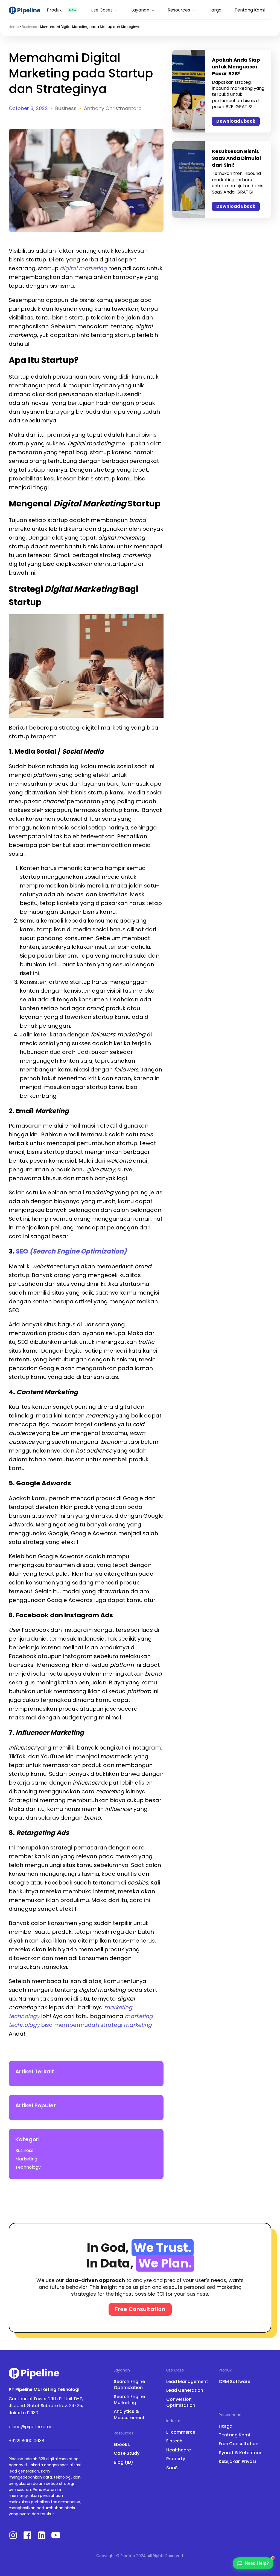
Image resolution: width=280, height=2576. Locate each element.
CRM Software (234, 2382)
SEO (71, 1251)
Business (29, 27)
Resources (179, 10)
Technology (28, 2167)
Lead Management (187, 2382)
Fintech (174, 2441)
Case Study (127, 2453)
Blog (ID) (123, 2462)
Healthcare (179, 2450)
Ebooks (122, 2445)
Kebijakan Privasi (237, 2462)
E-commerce (181, 2432)
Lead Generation (185, 2390)
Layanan (140, 10)
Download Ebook (236, 121)
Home (14, 27)
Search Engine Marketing (129, 2400)
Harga (215, 10)
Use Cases (102, 10)
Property (176, 2459)
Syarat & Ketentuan (241, 2453)
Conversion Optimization (181, 2402)
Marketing (26, 2159)
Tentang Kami (250, 10)
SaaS (172, 2468)
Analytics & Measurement (129, 2414)
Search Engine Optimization (129, 2385)
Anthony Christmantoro (113, 108)
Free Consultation (239, 2444)
